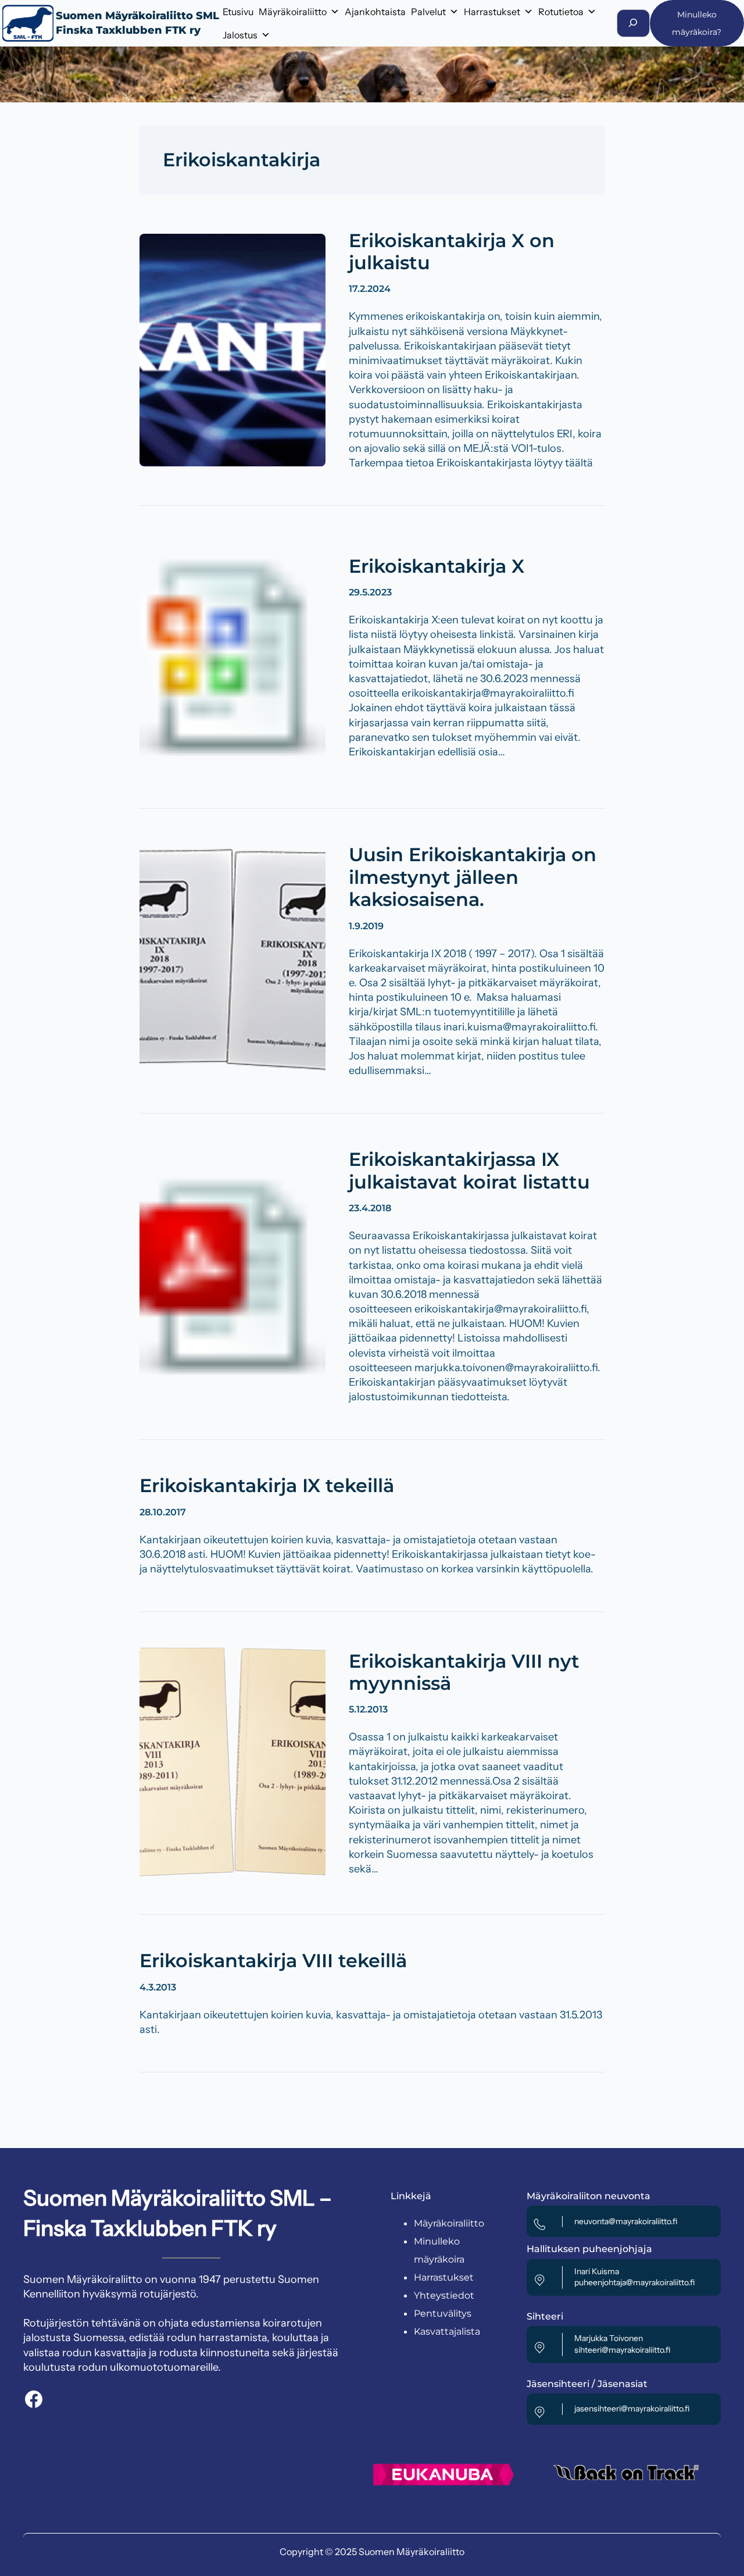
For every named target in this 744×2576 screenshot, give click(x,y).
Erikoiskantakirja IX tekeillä (267, 1486)
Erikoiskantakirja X (437, 566)
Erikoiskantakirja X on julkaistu (452, 252)
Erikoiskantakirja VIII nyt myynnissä (464, 1672)
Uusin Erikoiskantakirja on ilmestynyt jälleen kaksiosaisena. (473, 877)
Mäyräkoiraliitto (293, 12)
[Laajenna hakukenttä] (633, 23)
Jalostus (240, 35)
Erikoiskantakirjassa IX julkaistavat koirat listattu (469, 1171)
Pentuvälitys (443, 2313)
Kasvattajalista (447, 2331)
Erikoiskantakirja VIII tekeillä (273, 1961)
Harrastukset (492, 12)
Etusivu (238, 12)
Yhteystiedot (444, 2295)
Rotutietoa (561, 12)
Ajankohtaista (375, 12)
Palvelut (428, 12)
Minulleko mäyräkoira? (697, 23)
